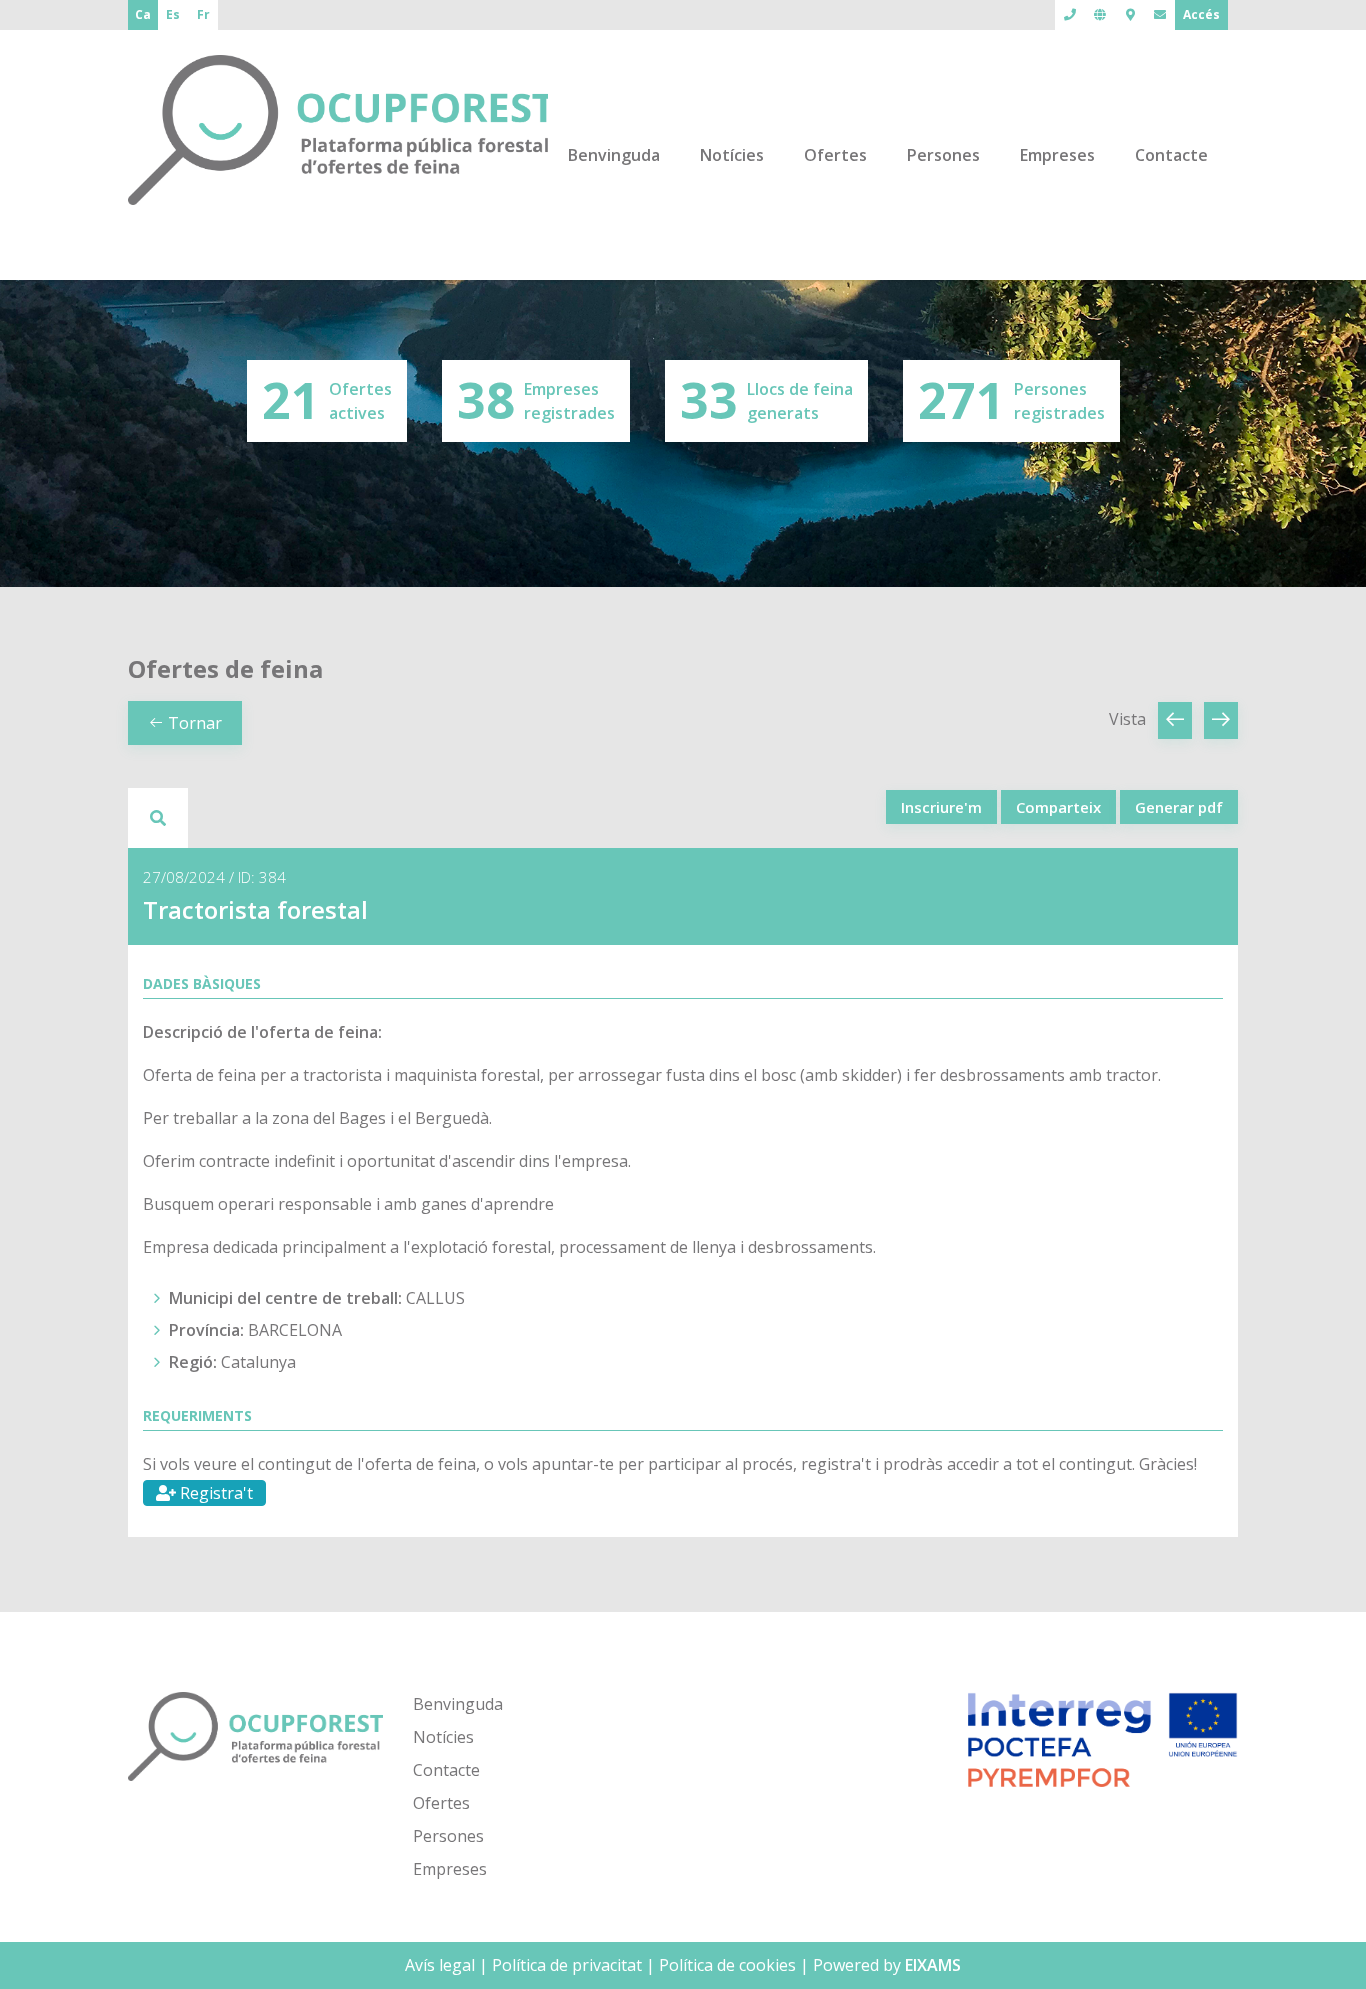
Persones (943, 155)
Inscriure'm (941, 807)
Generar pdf (1179, 807)
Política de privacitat (567, 1965)
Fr (203, 14)
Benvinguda (614, 155)
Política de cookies (727, 1965)
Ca (143, 14)
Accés (1201, 14)
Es (173, 14)
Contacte (1171, 155)
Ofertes (835, 155)
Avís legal (440, 1965)
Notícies (732, 155)
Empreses (1057, 155)
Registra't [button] (214, 1493)
